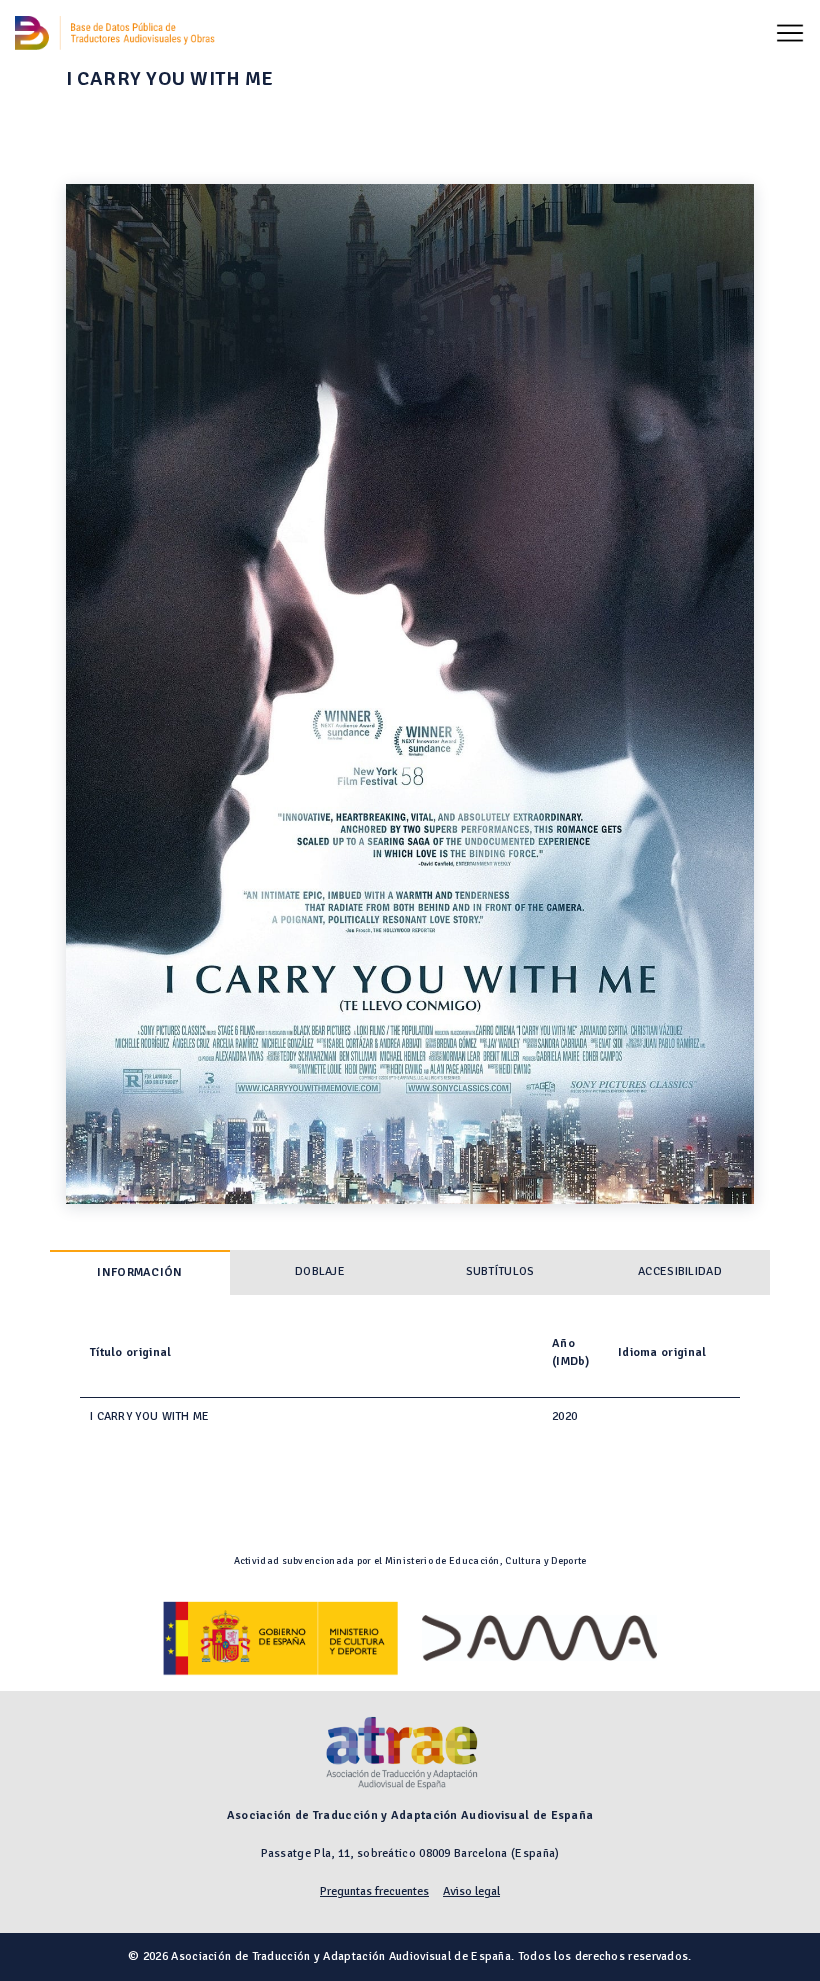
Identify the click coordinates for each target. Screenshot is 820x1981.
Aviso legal (471, 1891)
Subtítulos (500, 1271)
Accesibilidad (680, 1271)
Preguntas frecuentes (374, 1891)
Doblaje (320, 1271)
